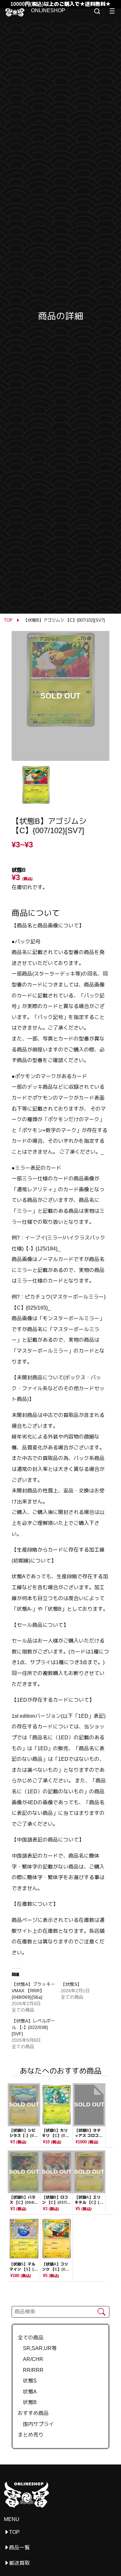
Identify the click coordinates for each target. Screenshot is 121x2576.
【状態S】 (71, 1984)
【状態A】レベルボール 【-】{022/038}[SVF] (33, 2027)
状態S (27, 2381)
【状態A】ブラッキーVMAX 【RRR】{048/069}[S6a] (33, 1991)
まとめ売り (31, 2435)
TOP (8, 620)
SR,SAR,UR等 (37, 2348)
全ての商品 (31, 2338)
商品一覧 (19, 2548)
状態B (27, 2402)
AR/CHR (30, 2359)
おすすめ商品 (33, 2413)
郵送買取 (19, 2563)
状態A (27, 2392)
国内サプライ (36, 2424)
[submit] (101, 2312)
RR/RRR (31, 2370)
